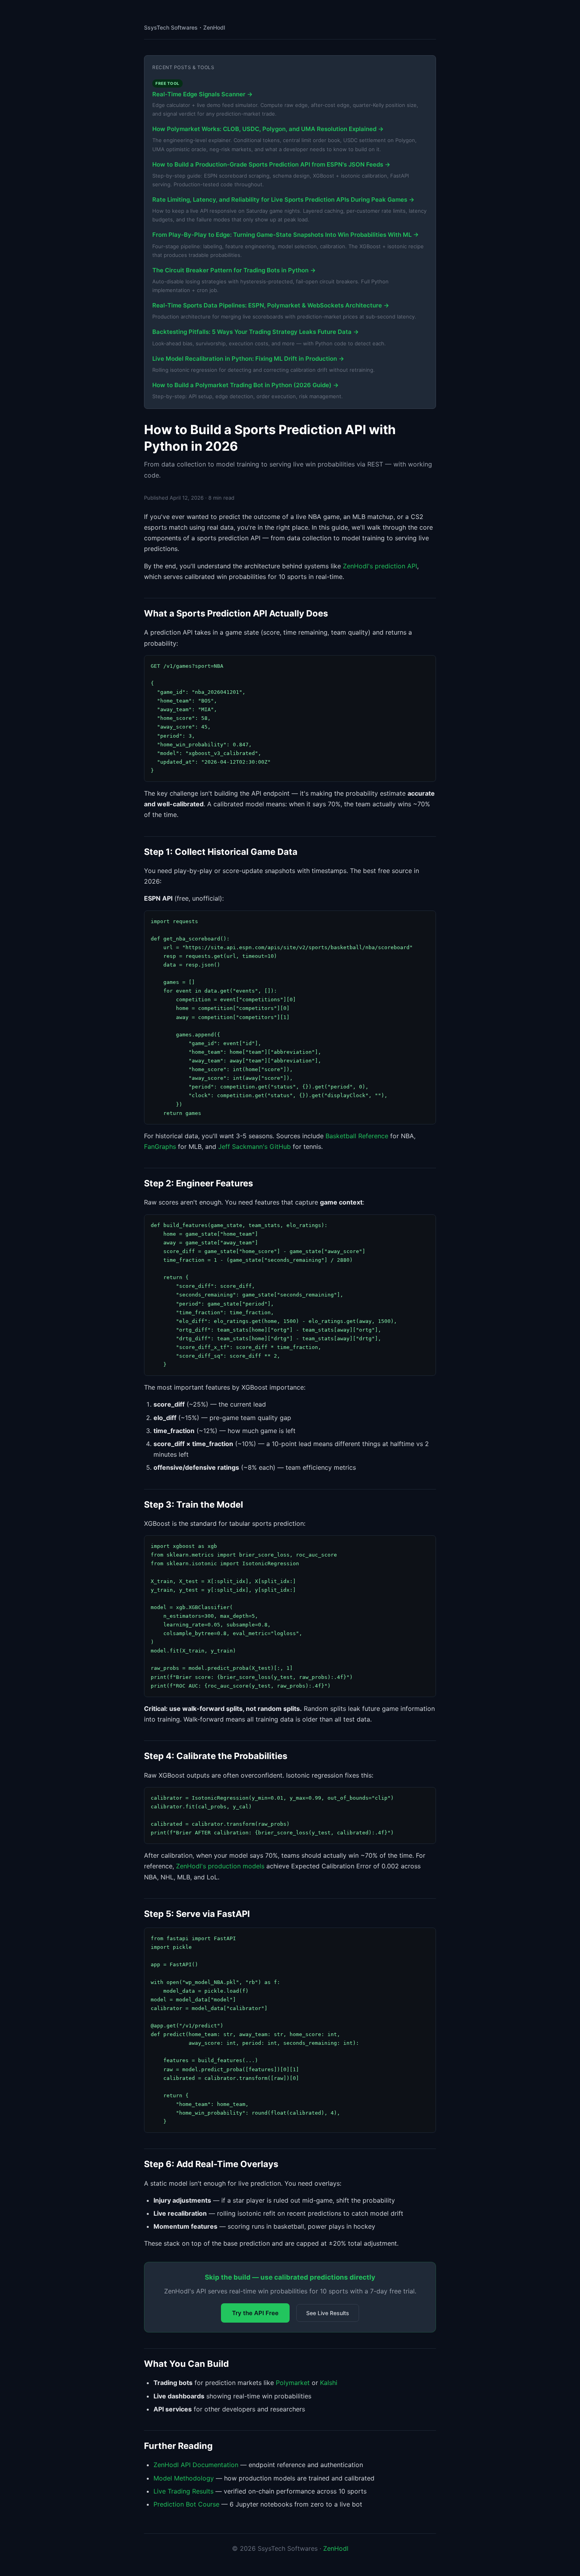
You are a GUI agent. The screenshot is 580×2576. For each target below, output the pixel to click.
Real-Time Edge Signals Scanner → (202, 94)
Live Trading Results (183, 2491)
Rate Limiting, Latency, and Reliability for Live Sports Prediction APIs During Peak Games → (283, 200)
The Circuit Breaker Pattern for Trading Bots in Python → (234, 270)
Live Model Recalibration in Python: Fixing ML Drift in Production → (248, 359)
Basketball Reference (357, 1136)
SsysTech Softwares (171, 27)
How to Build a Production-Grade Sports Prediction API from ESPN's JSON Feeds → (271, 164)
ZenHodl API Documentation (196, 2465)
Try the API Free (255, 2313)
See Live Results (328, 2313)
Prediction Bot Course (186, 2504)
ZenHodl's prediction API (380, 566)
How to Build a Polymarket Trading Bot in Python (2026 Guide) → (245, 385)
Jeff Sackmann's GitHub (254, 1147)
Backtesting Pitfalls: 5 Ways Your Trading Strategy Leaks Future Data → (255, 332)
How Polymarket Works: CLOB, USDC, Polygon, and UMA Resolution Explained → (268, 129)
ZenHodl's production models (220, 1866)
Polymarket (293, 2383)
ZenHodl (214, 27)
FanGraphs (160, 1147)
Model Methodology (184, 2478)
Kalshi (329, 2383)
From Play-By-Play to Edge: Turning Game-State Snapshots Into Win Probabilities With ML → (285, 235)
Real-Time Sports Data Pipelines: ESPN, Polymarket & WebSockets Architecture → (271, 305)
